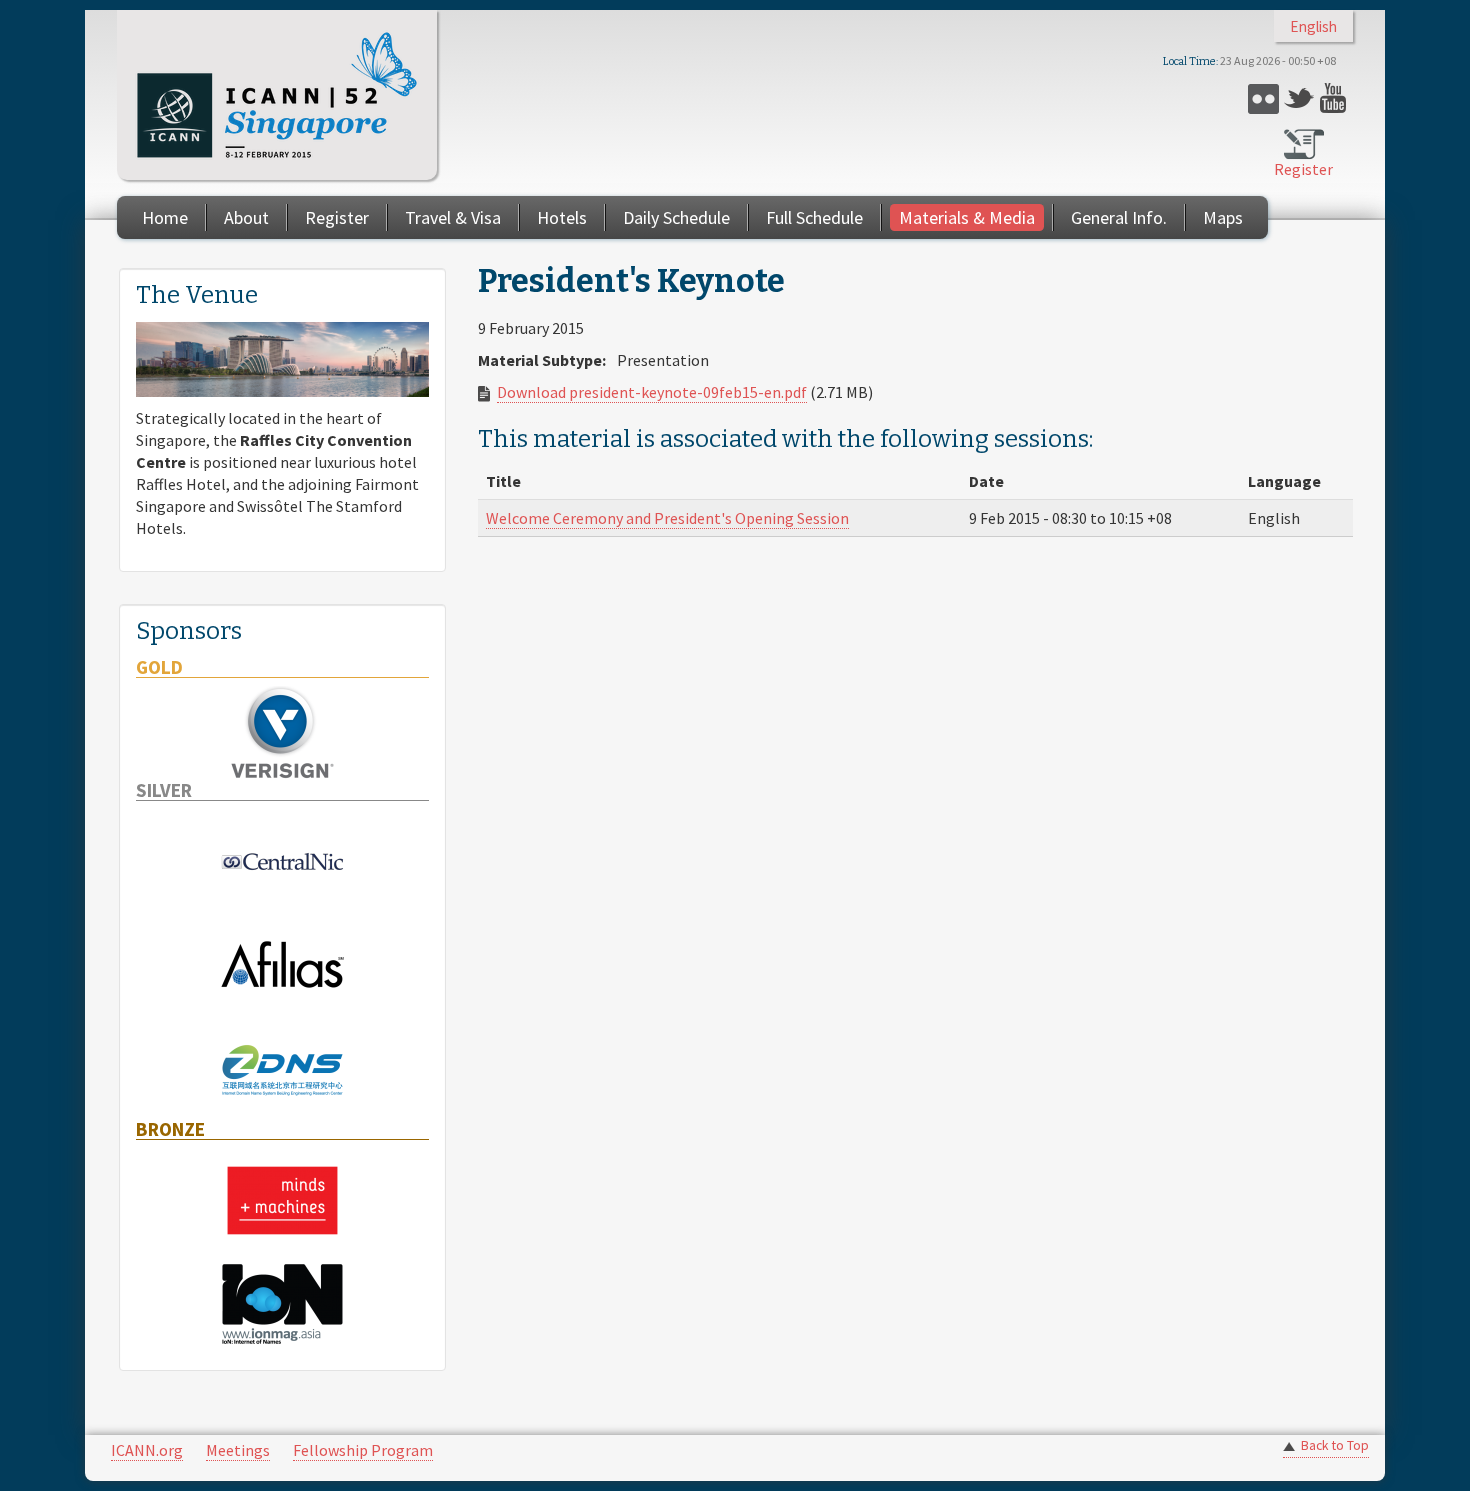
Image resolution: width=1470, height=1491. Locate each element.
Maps (1223, 217)
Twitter (1299, 98)
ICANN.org (147, 1450)
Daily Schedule (676, 217)
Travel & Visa (453, 217)
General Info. (1119, 217)
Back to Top (1335, 1445)
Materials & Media (967, 217)
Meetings (238, 1450)
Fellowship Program (363, 1450)
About (246, 217)
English (1313, 26)
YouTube (1335, 98)
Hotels (562, 217)
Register (1303, 169)
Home (165, 217)
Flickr (1263, 98)
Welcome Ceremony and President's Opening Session (667, 518)
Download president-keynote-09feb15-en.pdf (652, 392)
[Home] (277, 95)
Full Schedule (814, 217)
